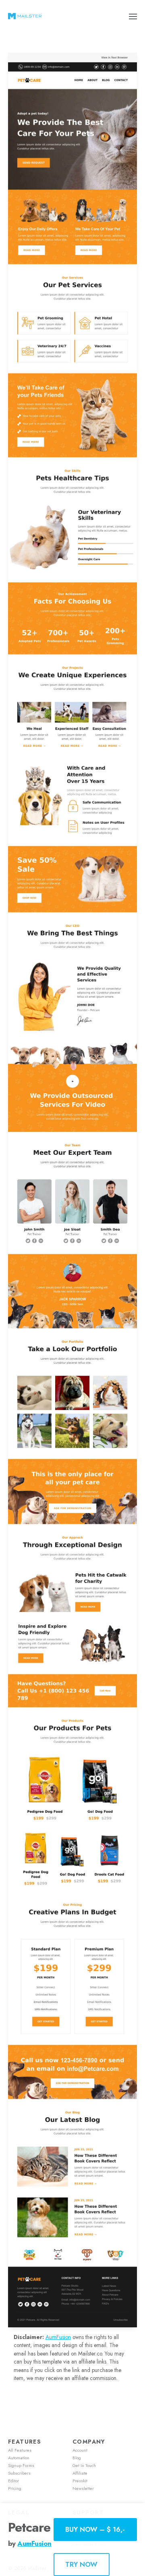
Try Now (81, 2564)
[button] (133, 16)
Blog (77, 2458)
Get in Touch (84, 2465)
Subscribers (19, 2473)
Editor (13, 2481)
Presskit (80, 2481)
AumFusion (58, 2337)
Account (80, 2450)
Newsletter (83, 2488)
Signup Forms (21, 2465)
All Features (20, 2450)
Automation (19, 2458)
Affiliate (80, 2473)
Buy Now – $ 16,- (95, 2529)
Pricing (15, 2488)
